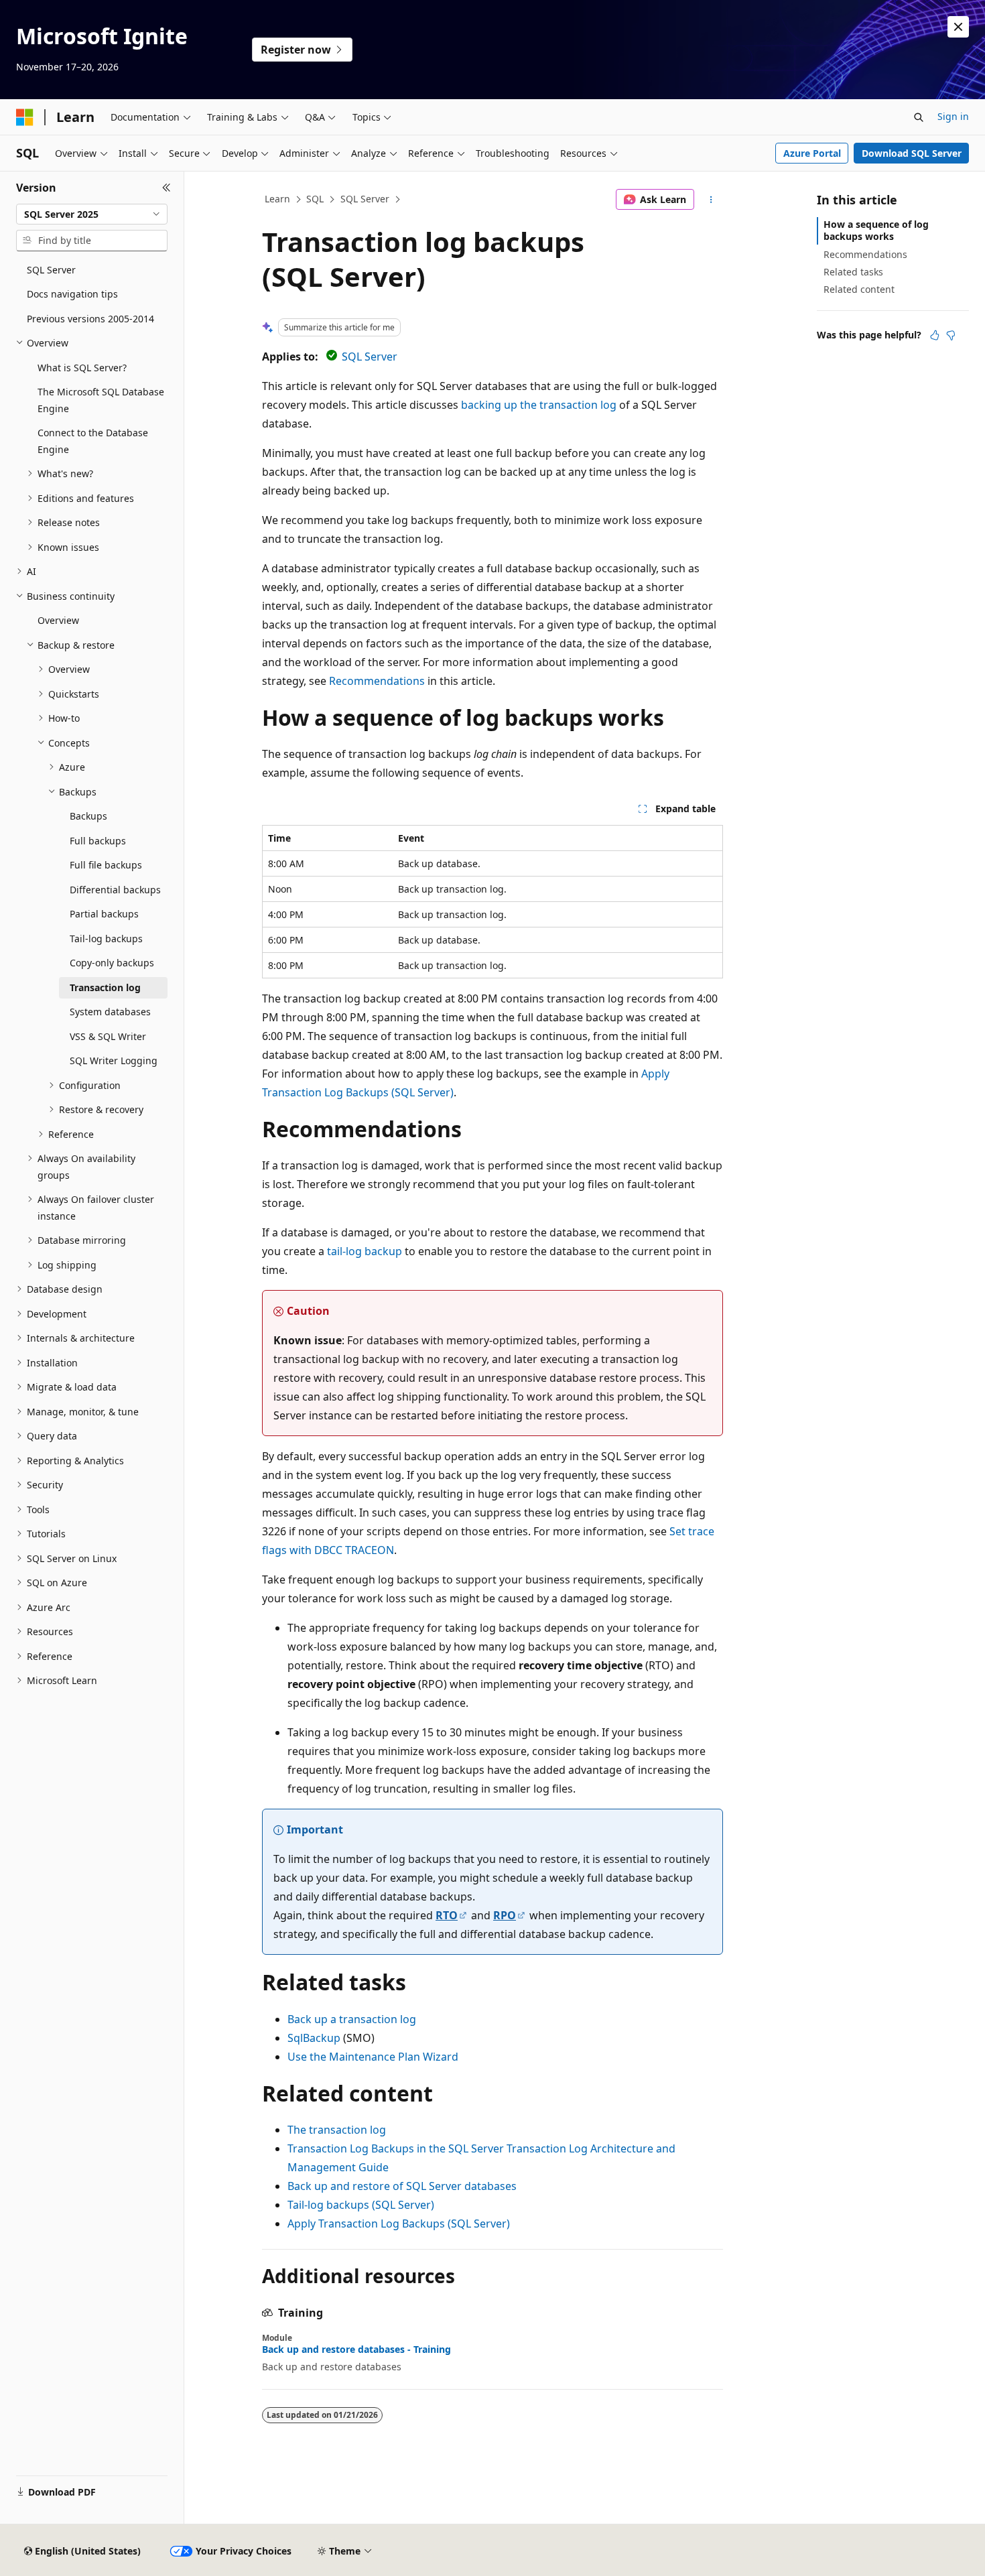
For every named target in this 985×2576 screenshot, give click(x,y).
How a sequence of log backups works (876, 230)
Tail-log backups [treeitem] (106, 939)
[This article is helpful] (935, 335)
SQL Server (365, 199)
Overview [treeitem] (58, 620)
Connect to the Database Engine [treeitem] (93, 441)
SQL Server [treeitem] (51, 270)
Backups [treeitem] (88, 816)
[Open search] (919, 117)
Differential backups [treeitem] (115, 890)
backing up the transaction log (539, 405)
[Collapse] (167, 188)
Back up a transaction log (352, 2019)
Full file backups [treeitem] (106, 865)
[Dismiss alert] (958, 27)
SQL (315, 199)
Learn (277, 199)
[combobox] (92, 214)
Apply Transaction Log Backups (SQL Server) (399, 2224)
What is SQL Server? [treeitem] (82, 368)
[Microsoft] (25, 117)
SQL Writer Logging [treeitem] (114, 1060)
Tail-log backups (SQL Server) (361, 2205)
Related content (859, 289)
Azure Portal (812, 153)
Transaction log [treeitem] (105, 987)
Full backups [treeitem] (98, 841)
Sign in (953, 116)
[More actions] (711, 200)
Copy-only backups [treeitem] (112, 963)
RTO (447, 1915)
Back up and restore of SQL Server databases (402, 2186)
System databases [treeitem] (110, 1012)
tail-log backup (365, 1251)
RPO (505, 1915)
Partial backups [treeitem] (104, 914)
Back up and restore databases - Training (356, 2349)
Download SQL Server (912, 153)
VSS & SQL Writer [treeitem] (108, 1036)
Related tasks (853, 272)
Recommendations (377, 681)
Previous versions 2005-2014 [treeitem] (90, 319)
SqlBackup (314, 2038)
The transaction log (337, 2130)
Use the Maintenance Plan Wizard (373, 2057)
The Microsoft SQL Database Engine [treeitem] (101, 400)
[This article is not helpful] (951, 335)
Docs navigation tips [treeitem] (72, 294)
